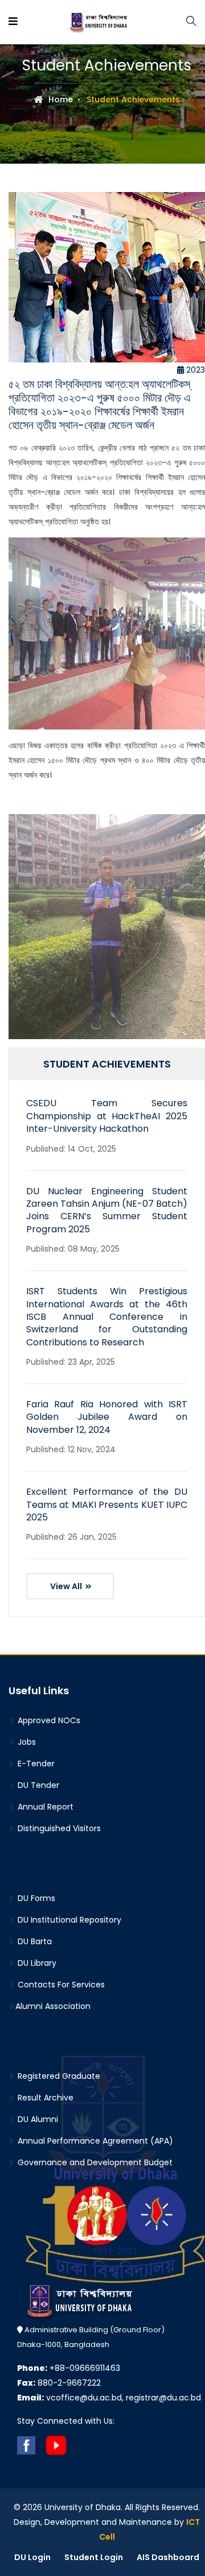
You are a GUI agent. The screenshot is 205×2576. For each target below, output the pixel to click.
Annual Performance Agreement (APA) (94, 2141)
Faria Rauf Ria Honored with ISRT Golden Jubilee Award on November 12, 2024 (107, 1417)
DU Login (32, 2557)
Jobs (26, 1742)
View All (67, 1586)
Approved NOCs (48, 1720)
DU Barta (34, 1941)
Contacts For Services (60, 1985)
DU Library (36, 1963)
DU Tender (37, 1785)
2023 (194, 370)
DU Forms (35, 1898)
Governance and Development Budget (94, 2162)
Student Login (94, 2557)
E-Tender (35, 1764)
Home (60, 99)
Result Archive (44, 2098)
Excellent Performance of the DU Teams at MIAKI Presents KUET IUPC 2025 (107, 1504)
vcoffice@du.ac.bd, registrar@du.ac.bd (109, 2398)
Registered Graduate (58, 2076)
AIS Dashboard (168, 2557)
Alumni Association (53, 2006)
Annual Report (44, 1807)
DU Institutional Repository (68, 1920)
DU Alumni (37, 2119)
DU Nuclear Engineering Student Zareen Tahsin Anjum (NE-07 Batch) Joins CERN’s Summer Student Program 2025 (107, 1210)
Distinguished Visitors (58, 1828)
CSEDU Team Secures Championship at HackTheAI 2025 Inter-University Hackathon (107, 1116)
